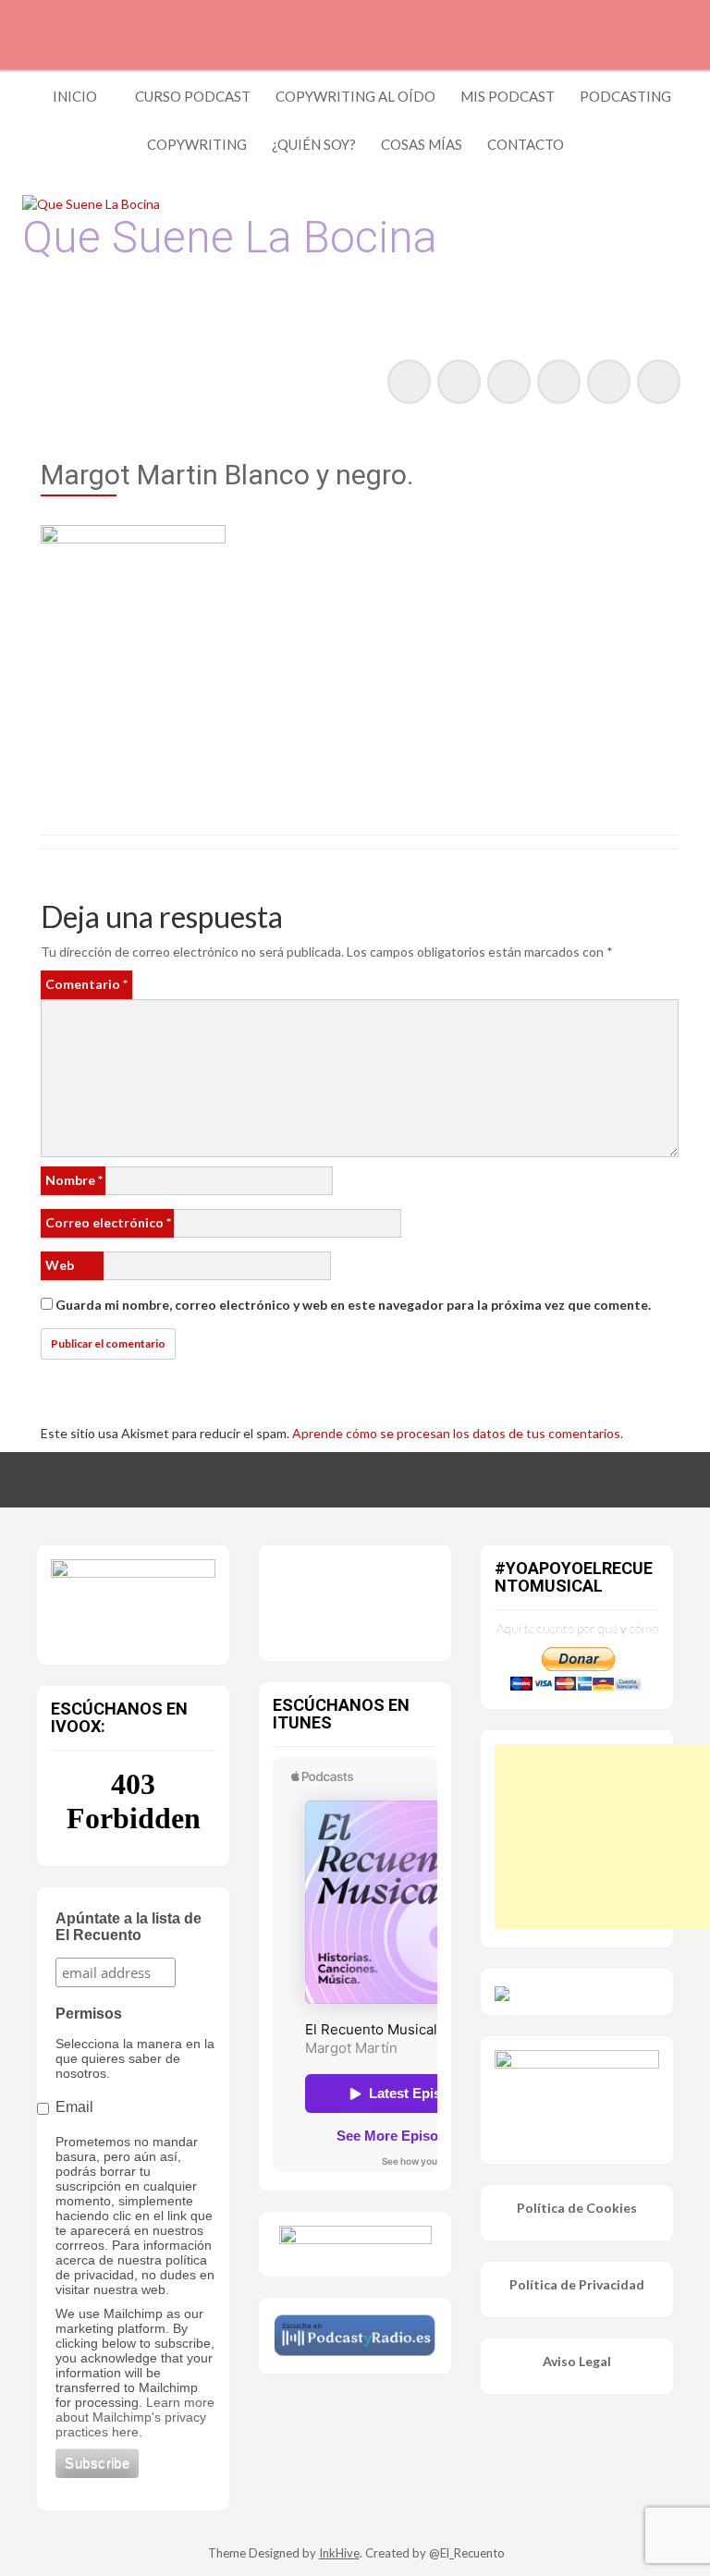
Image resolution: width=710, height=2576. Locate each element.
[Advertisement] (602, 1837)
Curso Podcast (193, 96)
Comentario (86, 984)
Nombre (74, 1180)
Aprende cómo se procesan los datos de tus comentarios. (458, 1433)
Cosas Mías (422, 144)
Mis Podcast (508, 96)
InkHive (339, 2553)
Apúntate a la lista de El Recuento (129, 1927)
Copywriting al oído (355, 96)
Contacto (526, 144)
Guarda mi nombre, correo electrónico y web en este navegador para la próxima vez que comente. (353, 1305)
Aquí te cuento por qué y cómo (577, 1628)
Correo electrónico (108, 1222)
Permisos (89, 2014)
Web (60, 1265)
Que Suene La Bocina (230, 237)
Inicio (75, 96)
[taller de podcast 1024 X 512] (133, 1600)
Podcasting (625, 96)
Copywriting (197, 144)
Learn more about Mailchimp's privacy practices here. (135, 2417)
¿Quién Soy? (314, 144)
